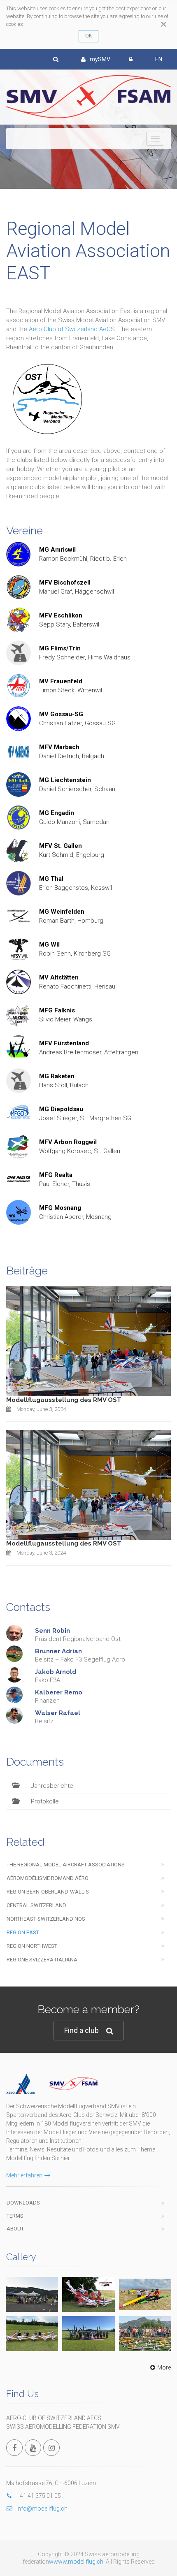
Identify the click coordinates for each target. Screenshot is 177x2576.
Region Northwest (32, 1946)
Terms (15, 2216)
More (164, 2367)
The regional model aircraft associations (66, 1865)
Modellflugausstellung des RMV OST (64, 1400)
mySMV (100, 59)
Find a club (82, 2030)
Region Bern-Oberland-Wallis (48, 1892)
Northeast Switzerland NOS (46, 1919)
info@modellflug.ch (42, 2509)
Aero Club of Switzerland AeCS (72, 329)
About (15, 2229)
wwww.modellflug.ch (76, 2562)
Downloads (23, 2203)
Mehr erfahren (24, 2175)
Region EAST (23, 1932)
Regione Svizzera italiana (42, 1960)
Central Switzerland (36, 1905)
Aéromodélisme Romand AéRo (48, 1878)
